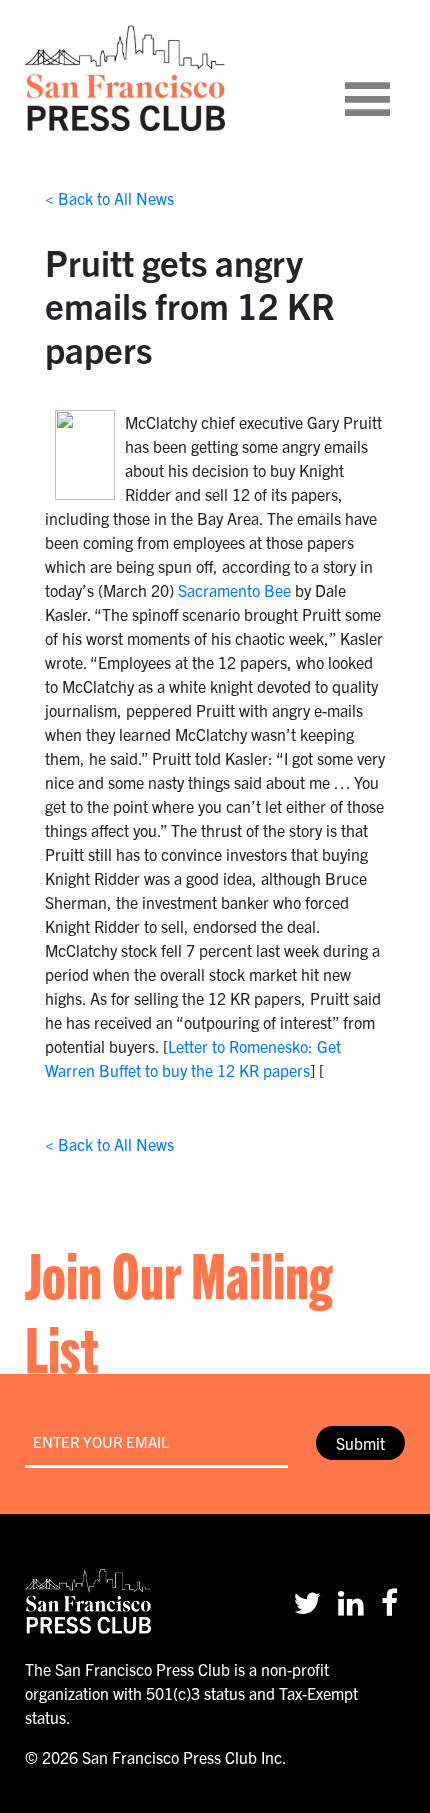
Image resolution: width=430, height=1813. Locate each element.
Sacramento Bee (234, 590)
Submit (360, 1443)
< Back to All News (109, 198)
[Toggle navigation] (392, 78)
